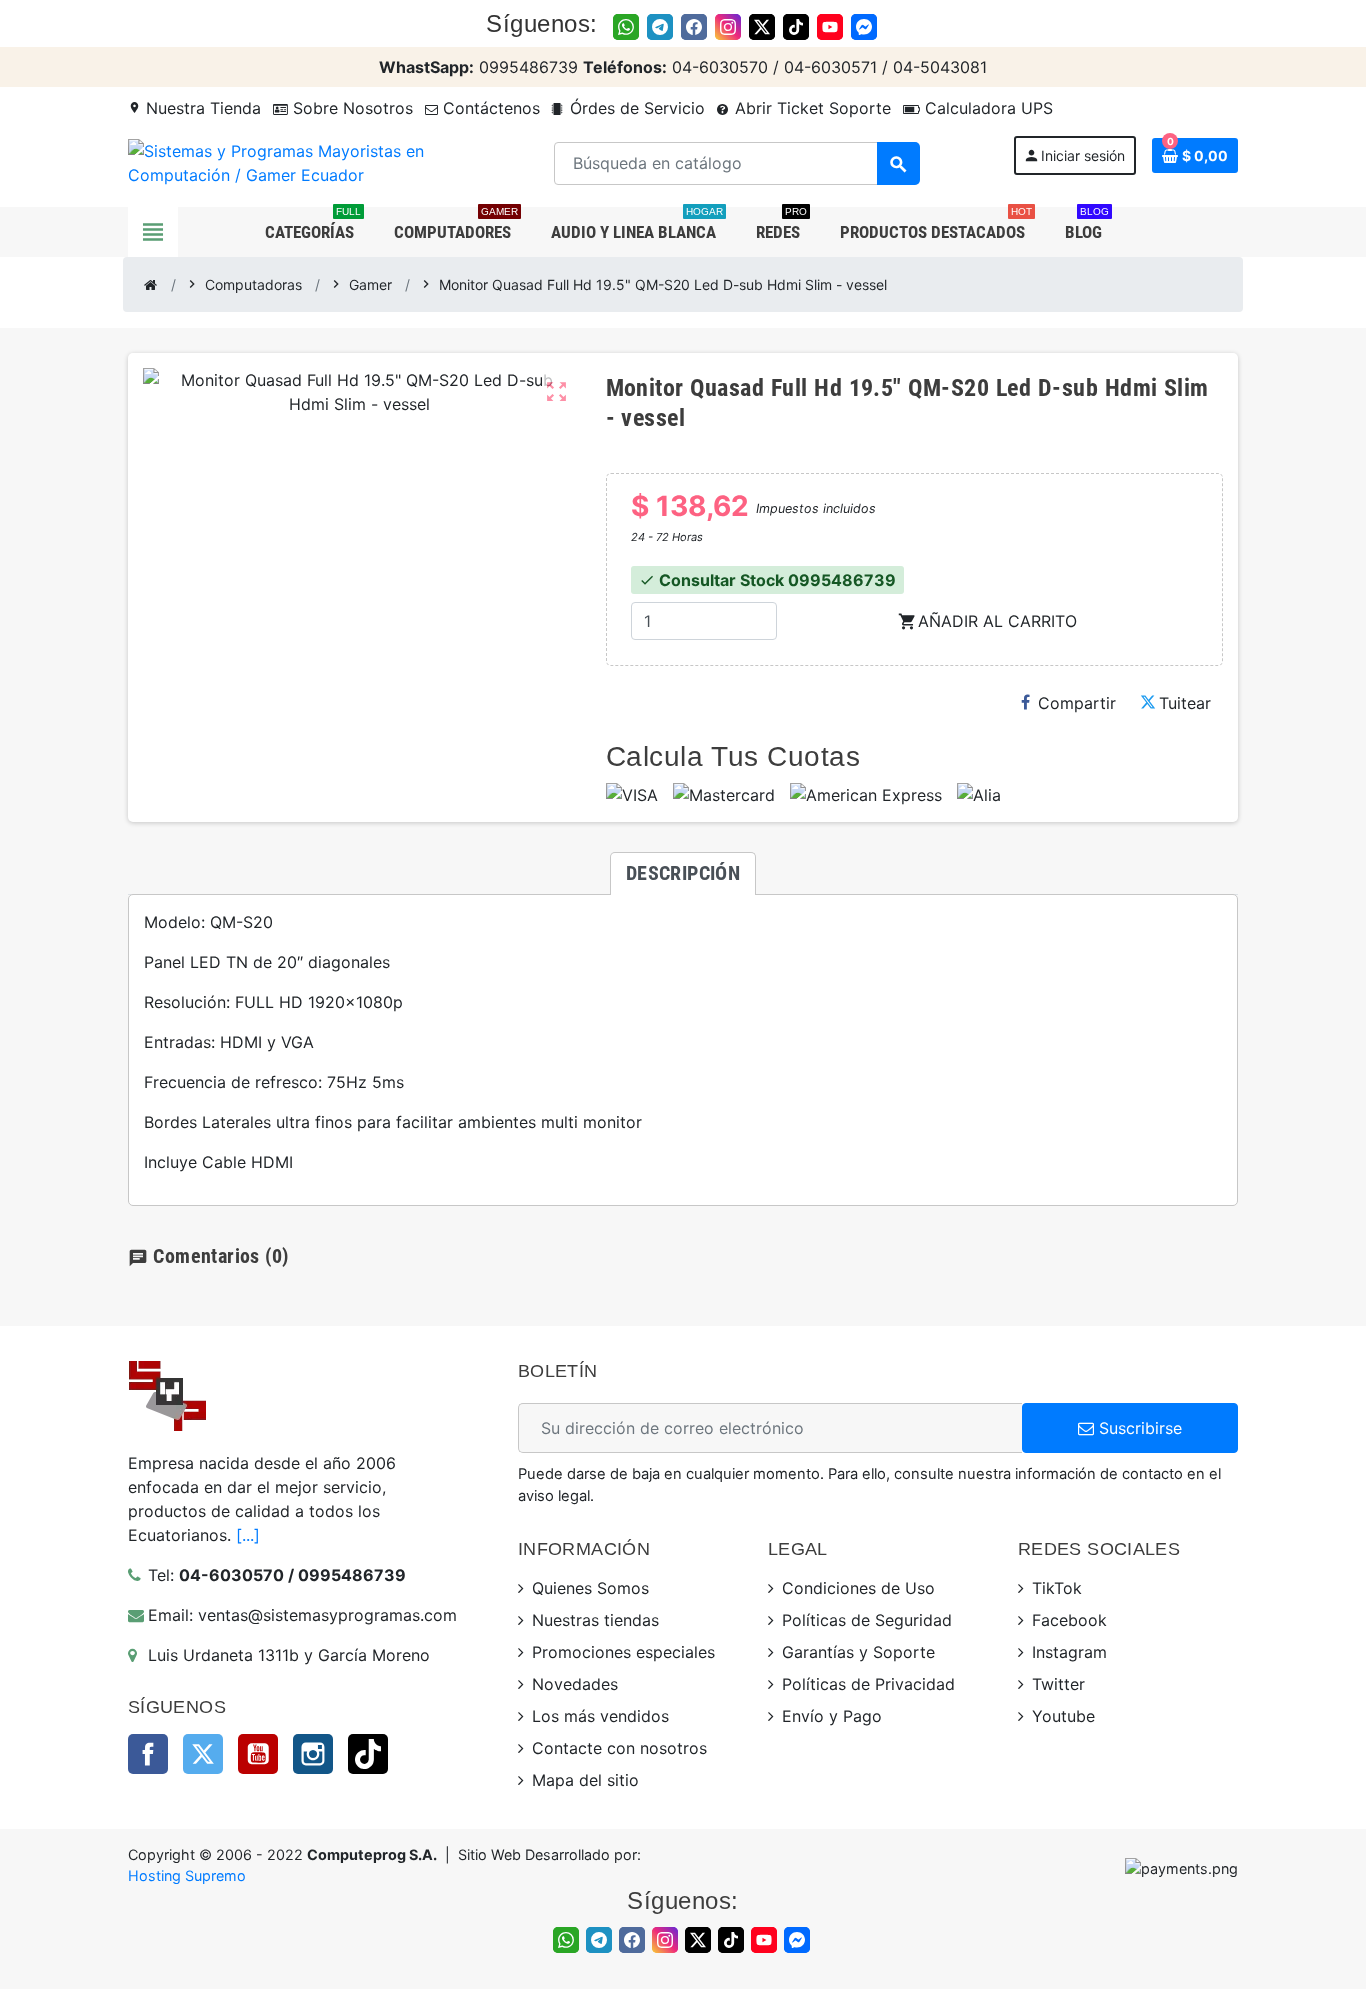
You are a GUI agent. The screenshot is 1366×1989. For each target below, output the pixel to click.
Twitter (203, 1754)
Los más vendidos (600, 1716)
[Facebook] (694, 27)
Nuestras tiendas (595, 1620)
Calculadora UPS (986, 108)
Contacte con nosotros (619, 1748)
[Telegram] (660, 27)
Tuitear (1185, 703)
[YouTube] (830, 27)
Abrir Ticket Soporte (810, 108)
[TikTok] (796, 27)
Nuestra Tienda (194, 108)
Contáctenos (489, 108)
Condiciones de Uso (858, 1588)
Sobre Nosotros (350, 108)
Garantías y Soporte (858, 1652)
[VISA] (632, 795)
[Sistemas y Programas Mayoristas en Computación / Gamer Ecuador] (294, 162)
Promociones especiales (623, 1652)
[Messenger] (864, 27)
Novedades (575, 1684)
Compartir (1077, 703)
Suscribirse (1138, 1428)
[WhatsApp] (626, 27)
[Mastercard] (724, 795)
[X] (762, 27)
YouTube (258, 1754)
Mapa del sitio (585, 1780)
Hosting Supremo (187, 1875)
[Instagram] (728, 27)
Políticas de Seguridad (867, 1620)
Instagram (313, 1754)
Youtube (1063, 1716)
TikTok (368, 1754)
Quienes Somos (590, 1588)
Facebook (148, 1754)
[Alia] (979, 795)
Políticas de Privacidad (868, 1684)
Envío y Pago (832, 1716)
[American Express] (866, 795)
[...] (248, 1535)
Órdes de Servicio (635, 108)
